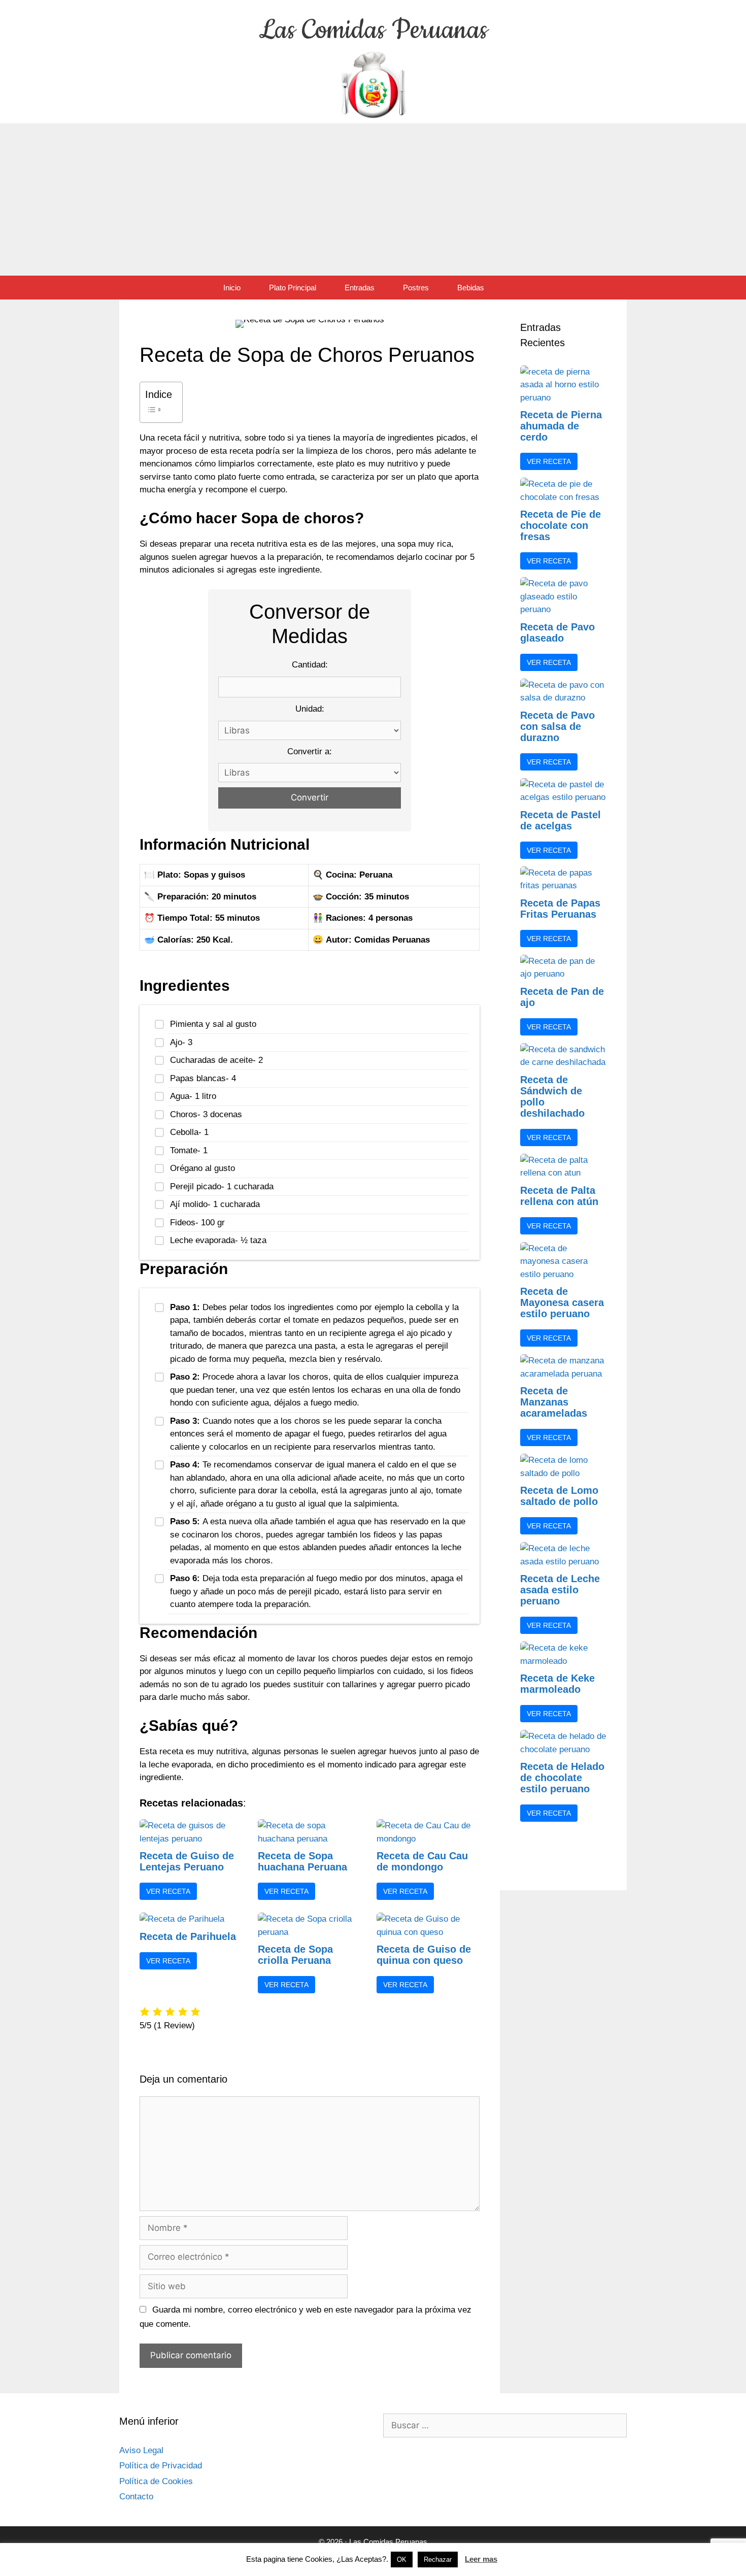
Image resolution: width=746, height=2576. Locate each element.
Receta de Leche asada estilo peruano (560, 1590)
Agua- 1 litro (193, 1096)
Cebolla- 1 (189, 1132)
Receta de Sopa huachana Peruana (302, 1861)
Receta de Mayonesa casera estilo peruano (562, 1302)
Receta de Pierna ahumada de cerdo (561, 426)
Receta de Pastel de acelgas (561, 820)
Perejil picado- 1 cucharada (222, 1186)
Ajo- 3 (181, 1042)
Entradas (360, 288)
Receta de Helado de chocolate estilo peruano (562, 1778)
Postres (416, 288)
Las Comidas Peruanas (373, 30)
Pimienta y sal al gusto (213, 1024)
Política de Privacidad (161, 2466)
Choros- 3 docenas (206, 1114)
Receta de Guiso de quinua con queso (424, 1955)
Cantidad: (310, 665)
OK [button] (402, 2560)
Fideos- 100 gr (197, 1223)
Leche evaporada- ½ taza (218, 1240)
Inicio (232, 288)
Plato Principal (293, 288)
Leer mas (481, 2559)
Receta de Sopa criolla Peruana (295, 1955)
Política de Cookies (156, 2481)
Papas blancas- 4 (203, 1078)
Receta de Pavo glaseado (557, 632)
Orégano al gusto (202, 1168)
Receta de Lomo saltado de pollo (559, 1496)
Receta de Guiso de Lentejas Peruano (187, 1861)
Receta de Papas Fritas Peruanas (560, 909)
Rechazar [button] (438, 2560)
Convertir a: (310, 751)
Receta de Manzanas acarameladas (554, 1402)
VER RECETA (168, 1891)
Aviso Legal (141, 2450)
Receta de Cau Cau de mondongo (422, 1861)
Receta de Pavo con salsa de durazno (557, 726)
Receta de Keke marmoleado (557, 1684)
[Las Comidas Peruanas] (373, 83)
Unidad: (310, 709)
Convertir (310, 797)
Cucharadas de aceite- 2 (216, 1060)
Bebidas (471, 288)
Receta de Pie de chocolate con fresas (561, 525)
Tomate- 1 (189, 1150)
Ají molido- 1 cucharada (215, 1204)
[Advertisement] (373, 199)
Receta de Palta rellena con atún (559, 1196)
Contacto (136, 2497)
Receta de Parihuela (188, 1936)
